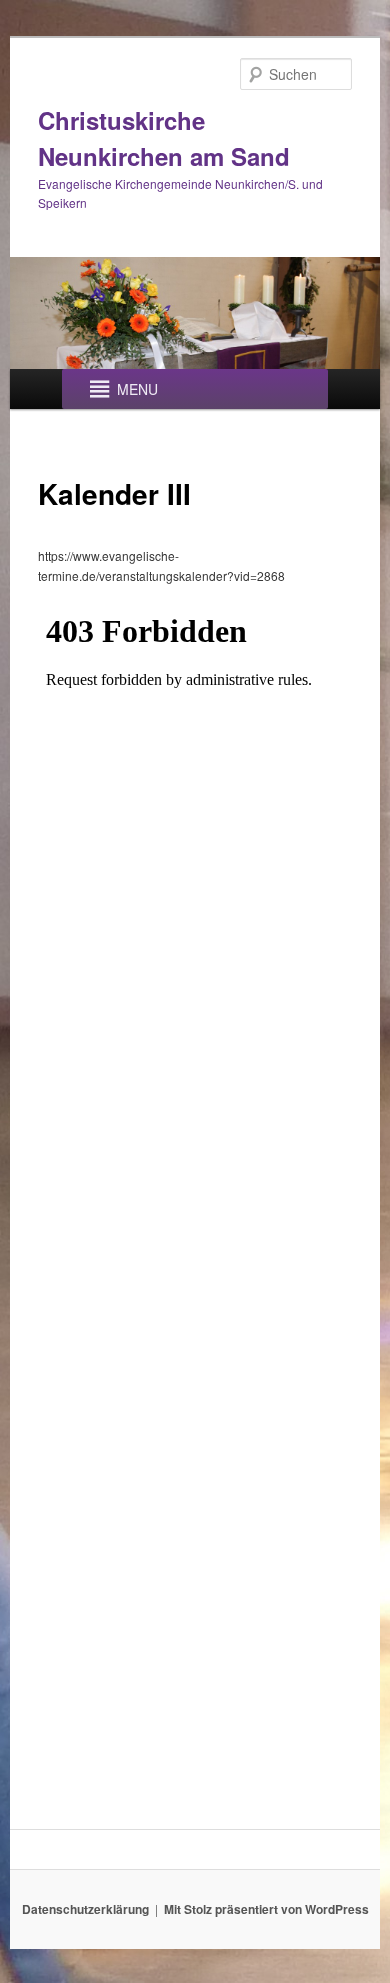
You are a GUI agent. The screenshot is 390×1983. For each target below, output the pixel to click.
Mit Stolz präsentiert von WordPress (266, 1909)
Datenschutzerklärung (85, 1909)
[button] (137, 389)
